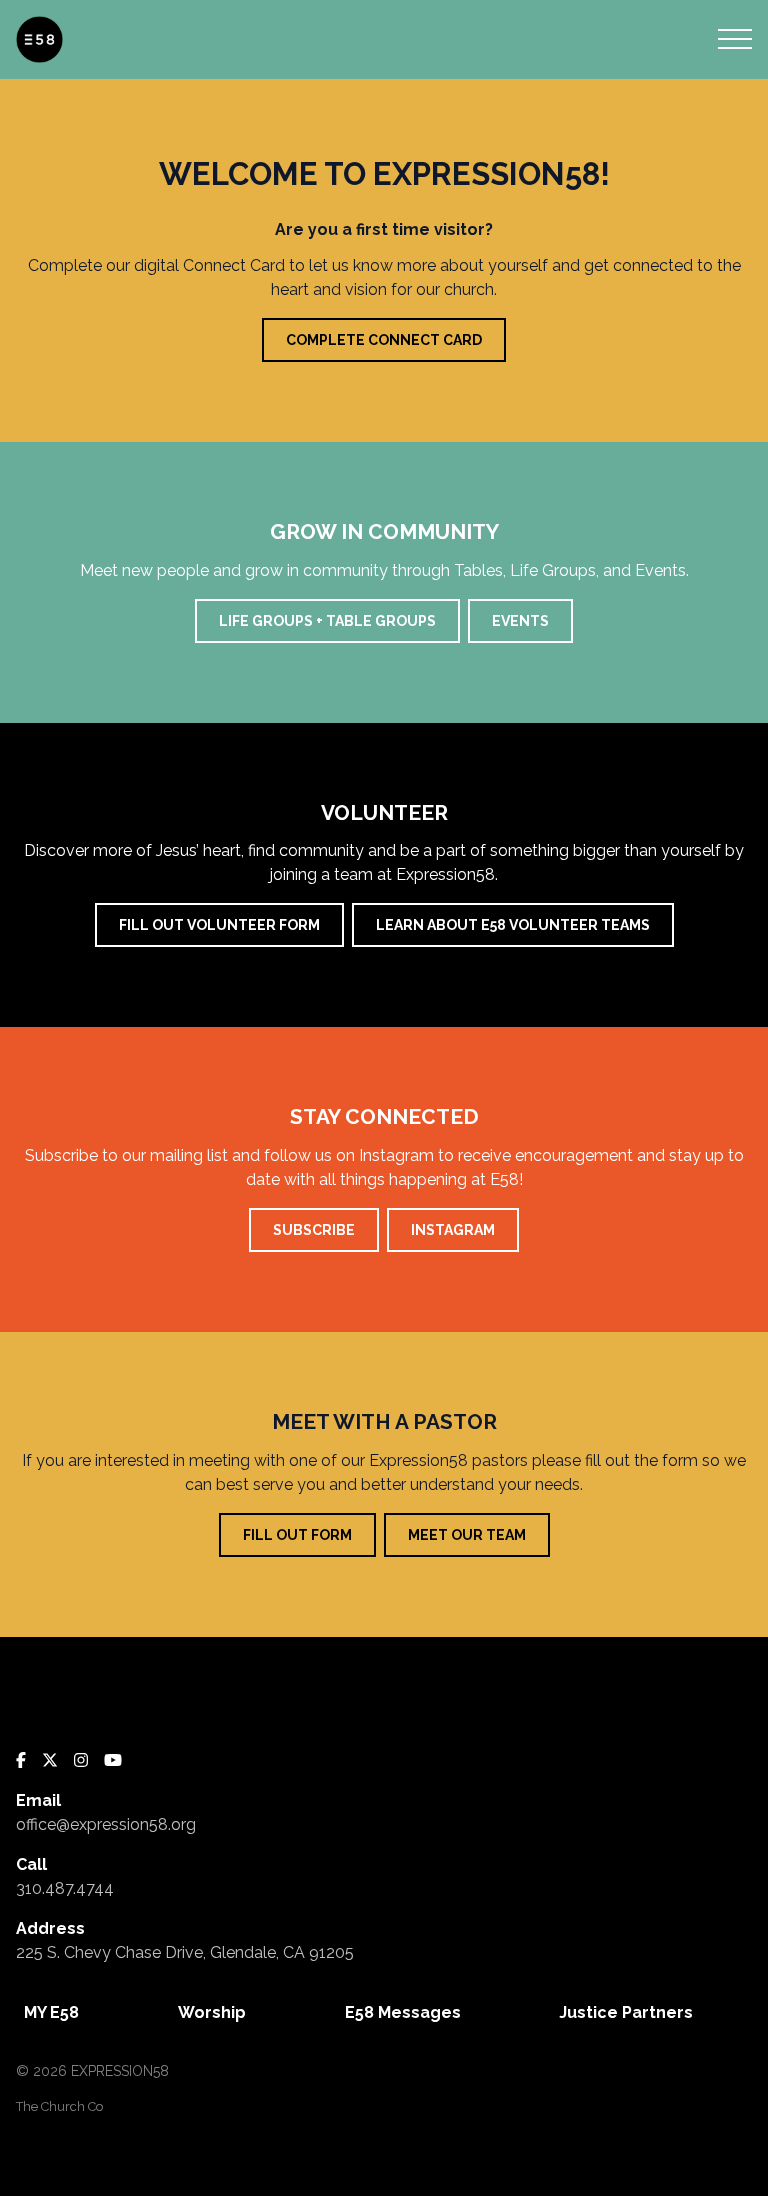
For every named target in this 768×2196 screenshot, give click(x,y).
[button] (735, 39)
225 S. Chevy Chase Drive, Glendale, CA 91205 (185, 1952)
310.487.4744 (65, 1888)
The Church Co (59, 2106)
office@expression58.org (106, 1824)
